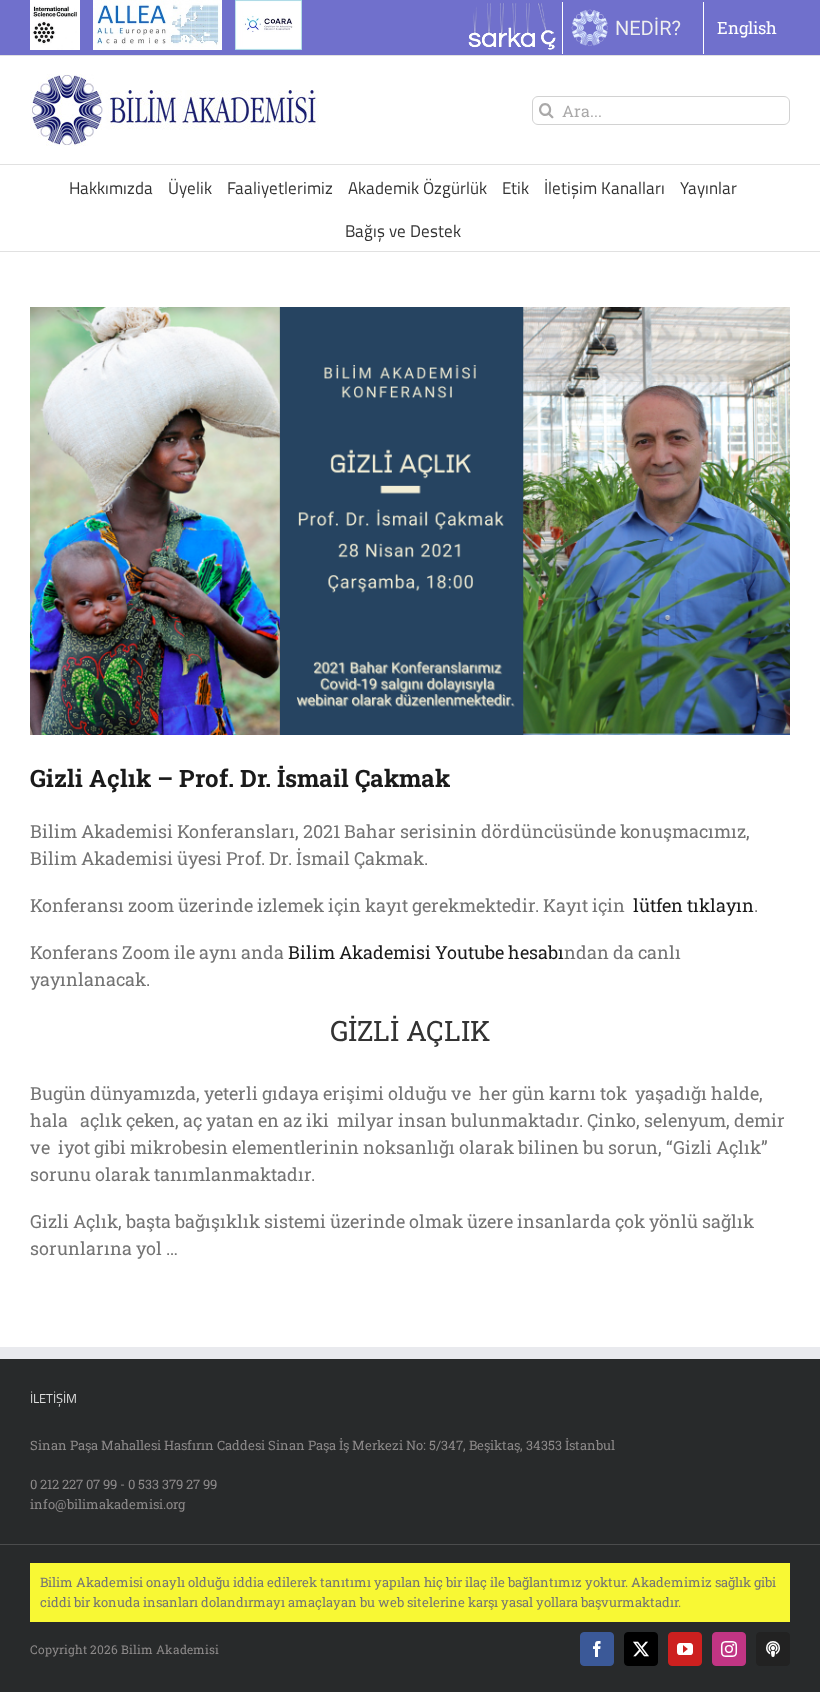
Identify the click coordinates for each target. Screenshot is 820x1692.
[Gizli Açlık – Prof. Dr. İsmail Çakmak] (410, 521)
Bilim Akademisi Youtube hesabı (426, 952)
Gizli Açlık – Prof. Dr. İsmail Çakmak (240, 778)
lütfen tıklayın (691, 905)
